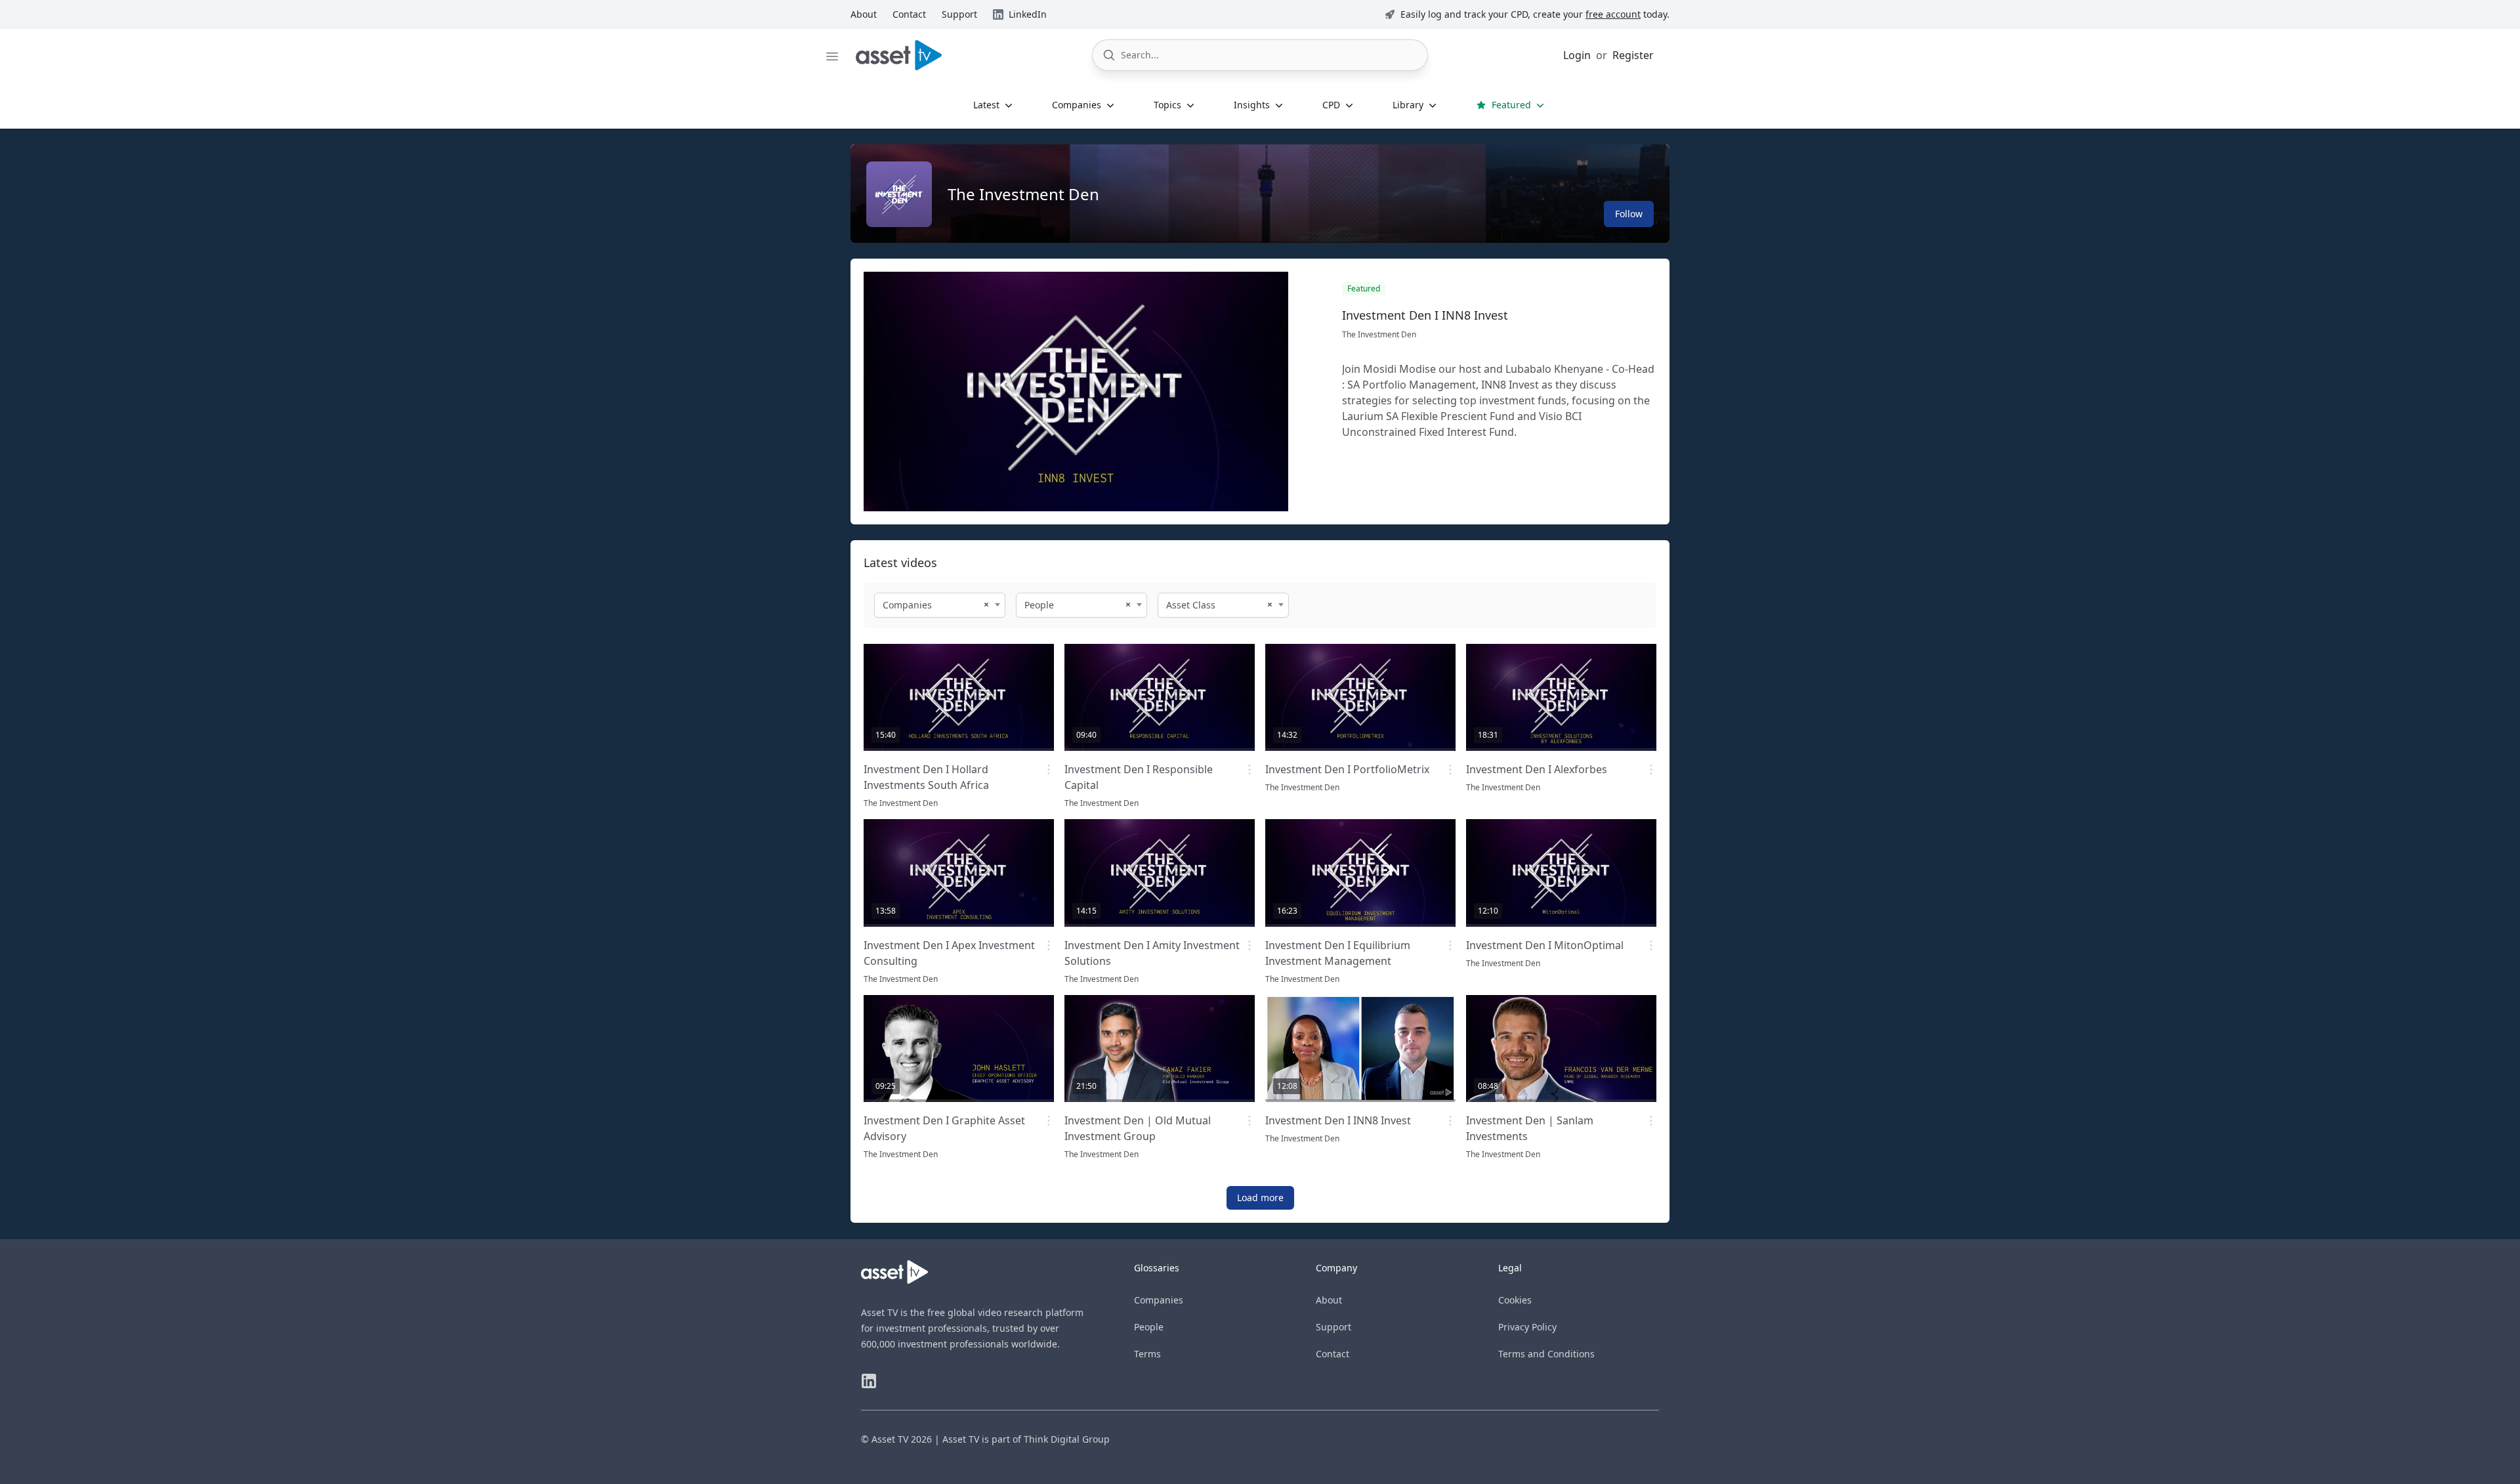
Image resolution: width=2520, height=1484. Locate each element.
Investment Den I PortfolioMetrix (1347, 769)
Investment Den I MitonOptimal (1545, 945)
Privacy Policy (1527, 1327)
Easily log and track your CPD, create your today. (1535, 14)
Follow (1629, 214)
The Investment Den (1023, 194)
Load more (1260, 1198)
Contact (1333, 1354)
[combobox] (940, 605)
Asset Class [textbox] (1191, 605)
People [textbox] (1039, 605)
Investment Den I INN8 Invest (1425, 315)
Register (1633, 55)
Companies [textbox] (907, 605)
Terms (1147, 1354)
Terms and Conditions (1546, 1354)
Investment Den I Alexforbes (1537, 769)
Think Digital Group (1067, 1439)
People (1149, 1327)
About (1329, 1300)
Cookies (1515, 1300)
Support (1333, 1327)
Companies (1159, 1300)
